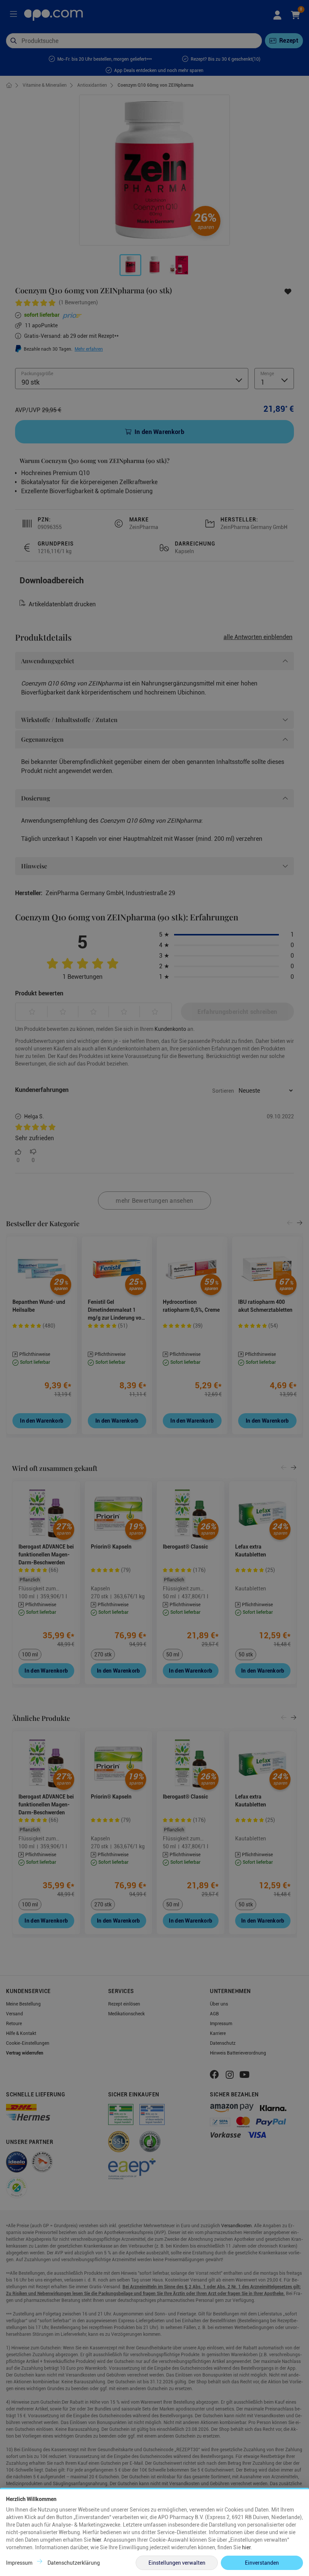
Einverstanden (262, 2563)
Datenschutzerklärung (74, 2563)
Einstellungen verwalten (177, 2563)
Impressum (19, 2563)
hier (97, 2540)
